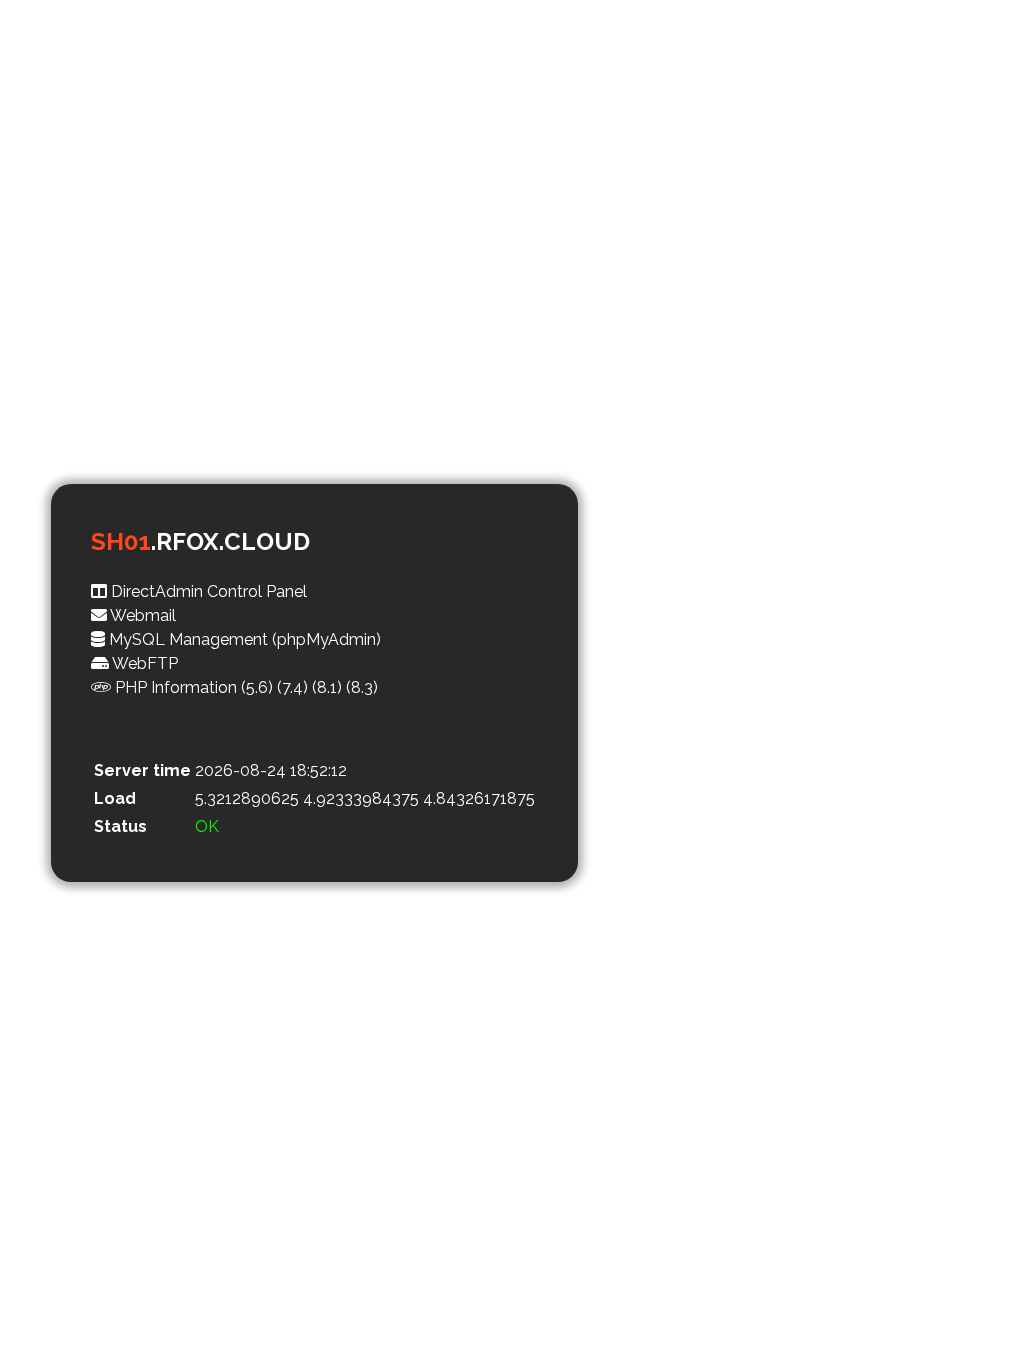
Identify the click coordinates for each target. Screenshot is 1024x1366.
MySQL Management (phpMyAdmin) (243, 639)
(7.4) (292, 687)
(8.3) (362, 687)
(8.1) (327, 687)
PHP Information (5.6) (192, 687)
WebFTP (143, 663)
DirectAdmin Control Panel (207, 591)
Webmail (141, 615)
